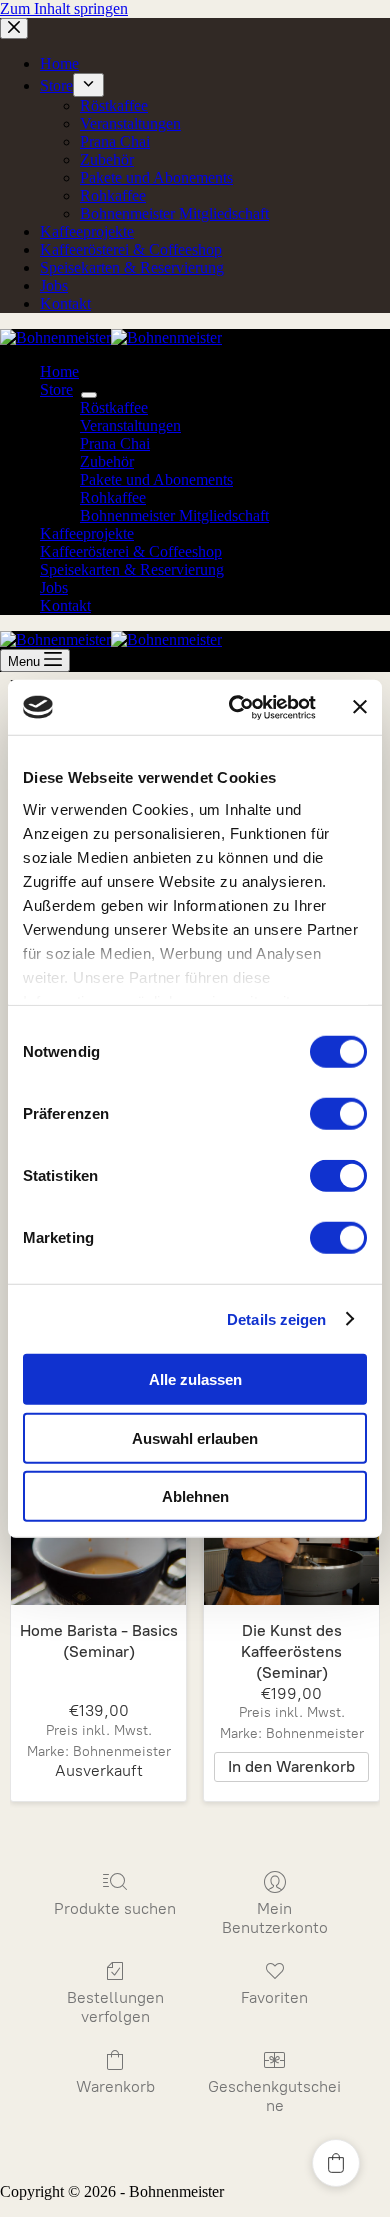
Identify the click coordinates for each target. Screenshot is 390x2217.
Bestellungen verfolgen (115, 2007)
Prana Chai (115, 443)
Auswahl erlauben (195, 1437)
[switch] (338, 1114)
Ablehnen (195, 1496)
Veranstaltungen (130, 425)
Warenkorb (115, 2086)
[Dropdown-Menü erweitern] (89, 395)
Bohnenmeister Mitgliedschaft (174, 515)
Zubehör (107, 461)
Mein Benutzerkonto (275, 1918)
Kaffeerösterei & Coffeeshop (131, 551)
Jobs (54, 587)
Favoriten (274, 1997)
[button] (336, 2163)
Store (56, 389)
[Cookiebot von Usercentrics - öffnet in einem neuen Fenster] (236, 707)
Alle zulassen (195, 1379)
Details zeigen (276, 1318)
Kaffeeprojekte (87, 533)
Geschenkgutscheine (274, 2096)
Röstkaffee (114, 407)
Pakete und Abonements (156, 479)
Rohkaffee (113, 497)
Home (59, 371)
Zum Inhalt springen (64, 8)
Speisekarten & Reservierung (132, 569)
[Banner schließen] (360, 707)
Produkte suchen (115, 1908)
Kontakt (65, 605)
